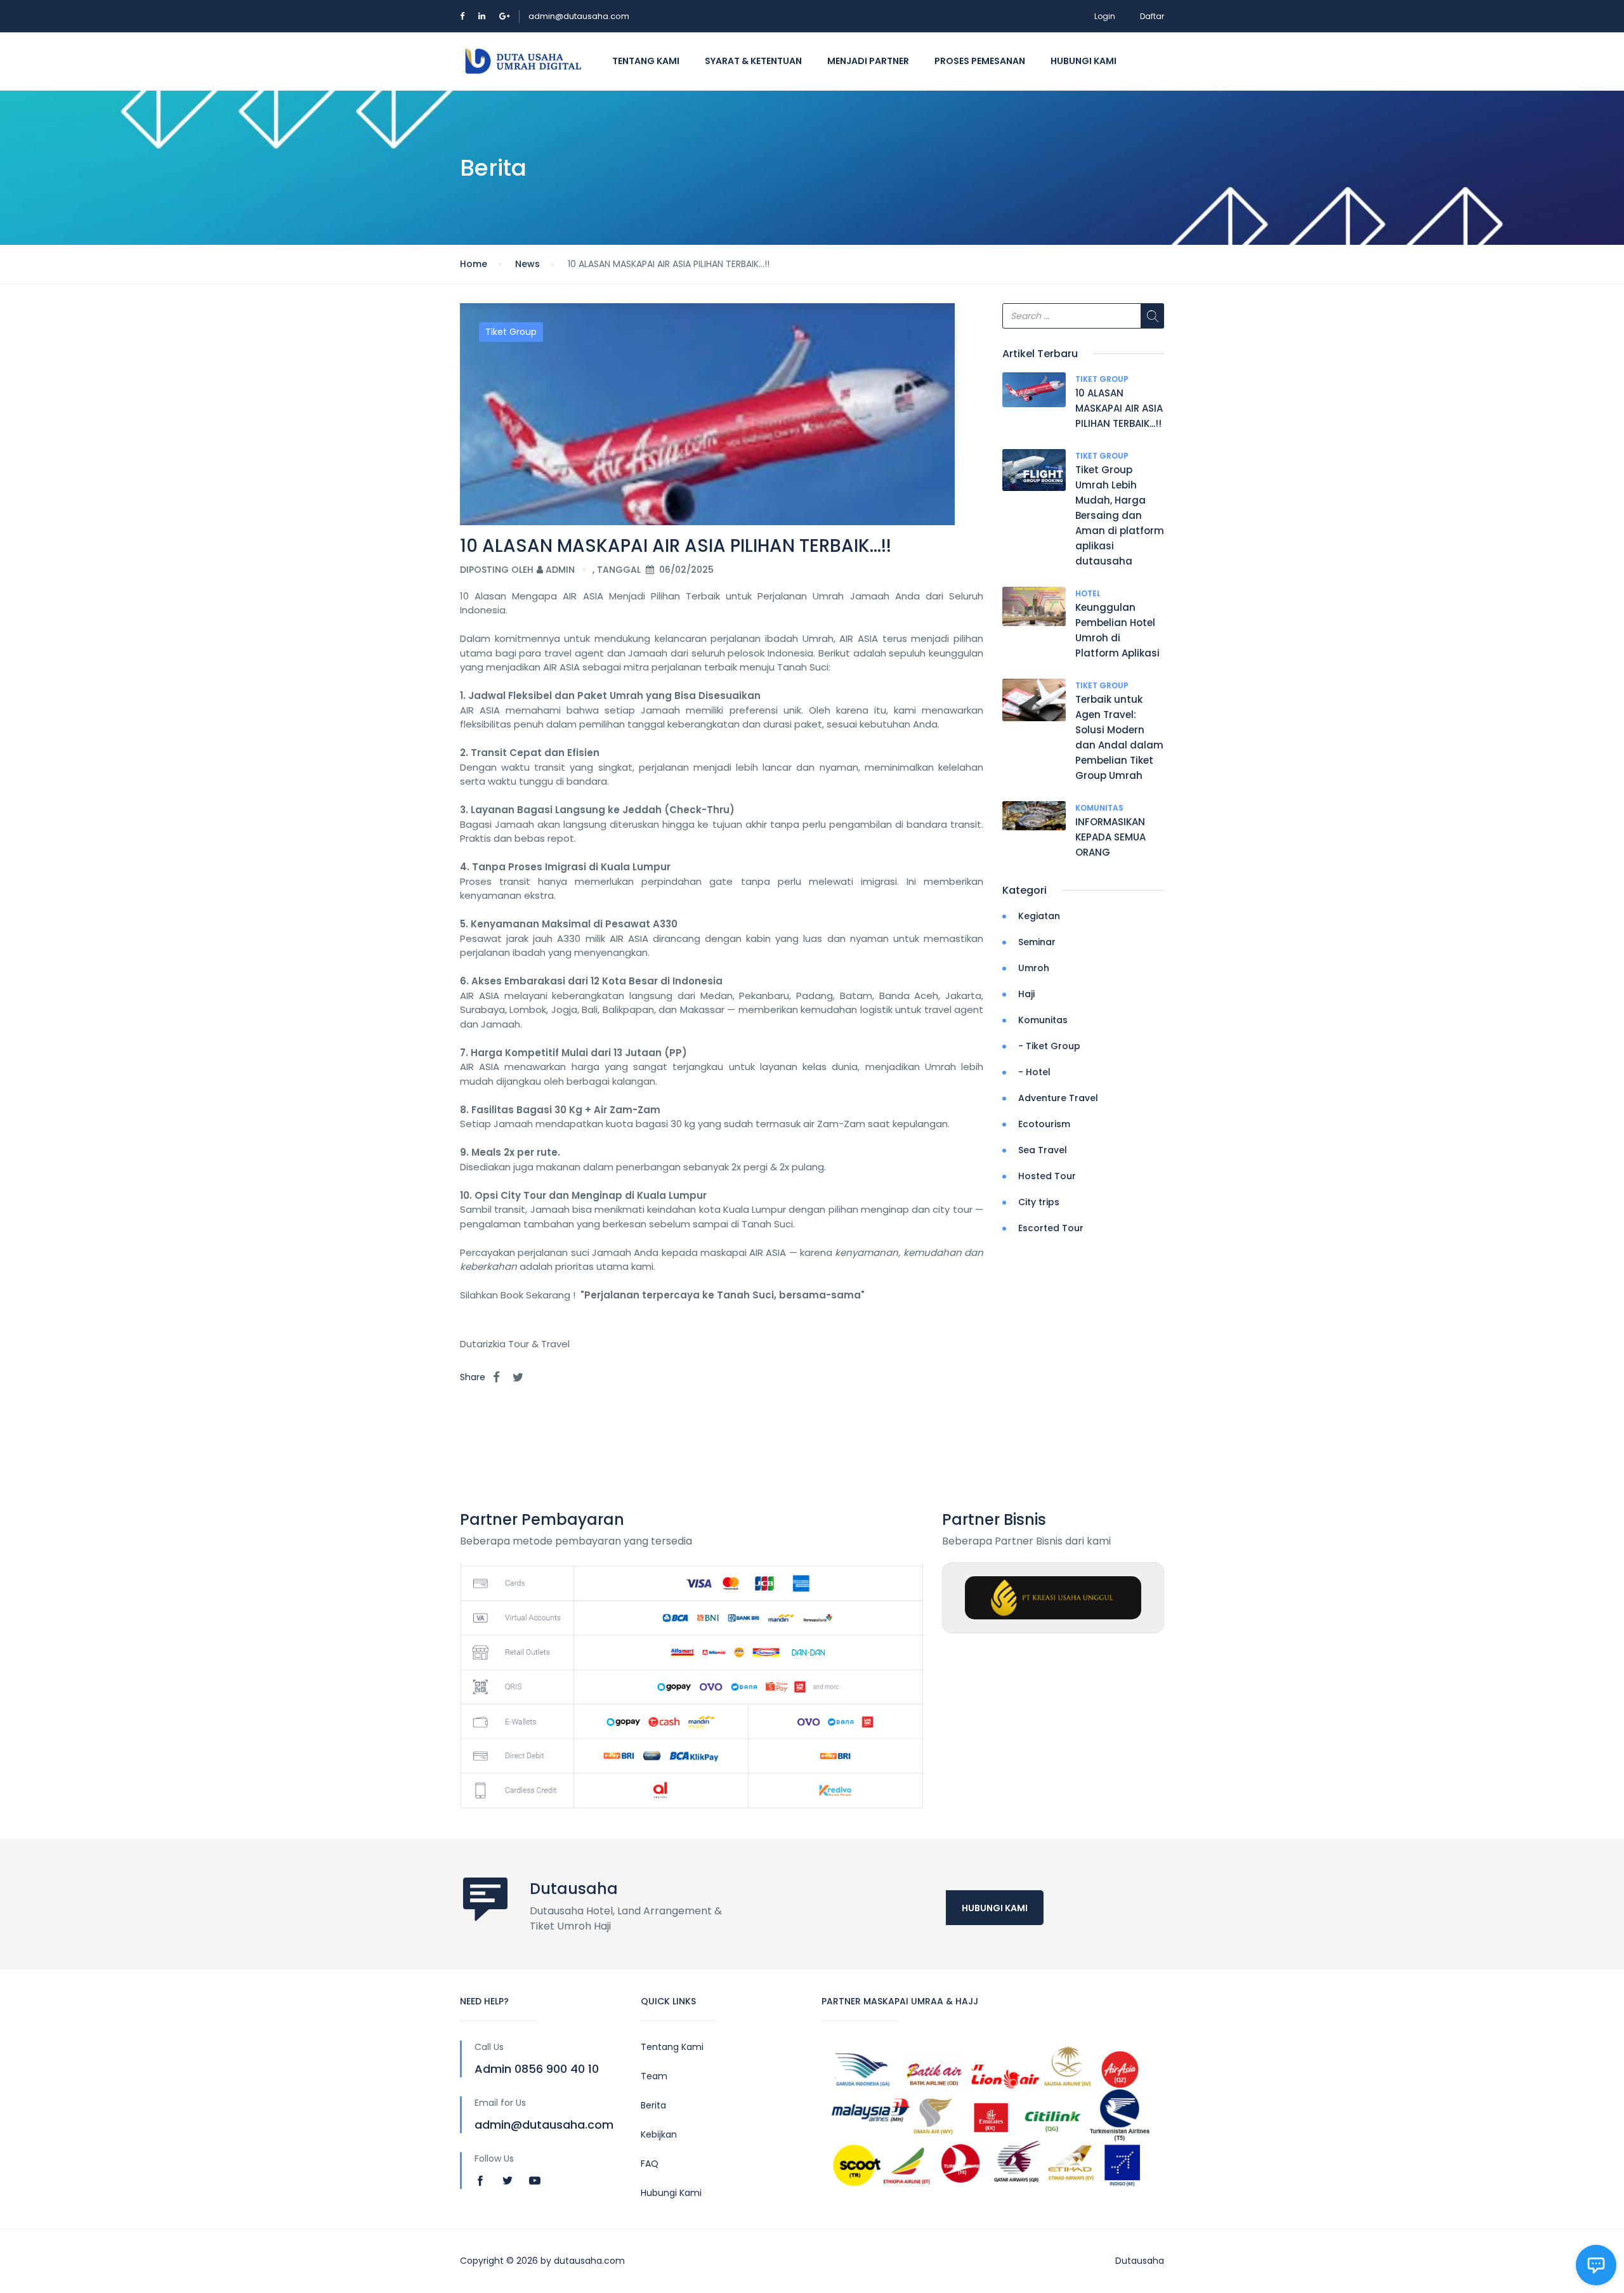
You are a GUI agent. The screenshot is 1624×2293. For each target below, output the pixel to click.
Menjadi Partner (868, 61)
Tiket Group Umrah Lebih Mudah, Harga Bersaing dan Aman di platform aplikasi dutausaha (1120, 515)
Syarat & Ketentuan (753, 61)
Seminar (1037, 942)
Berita (653, 2105)
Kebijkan (659, 2134)
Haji (1026, 994)
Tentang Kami (646, 61)
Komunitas (1099, 808)
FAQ (650, 2164)
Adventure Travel (1058, 1098)
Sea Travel (1043, 1150)
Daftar (1152, 16)
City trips (1039, 1202)
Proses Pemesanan (980, 61)
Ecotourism (1044, 1124)
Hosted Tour (1047, 1176)
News (527, 264)
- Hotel (1034, 1072)
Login (1105, 16)
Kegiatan (1039, 916)
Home (474, 264)
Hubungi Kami (1084, 61)
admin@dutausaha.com (579, 16)
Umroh (1034, 968)
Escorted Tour (1051, 1228)
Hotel (1088, 593)
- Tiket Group (1049, 1046)
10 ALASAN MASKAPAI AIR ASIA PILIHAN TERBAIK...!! (1119, 408)
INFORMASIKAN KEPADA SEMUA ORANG (1110, 837)
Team (654, 2076)
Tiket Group (511, 332)
